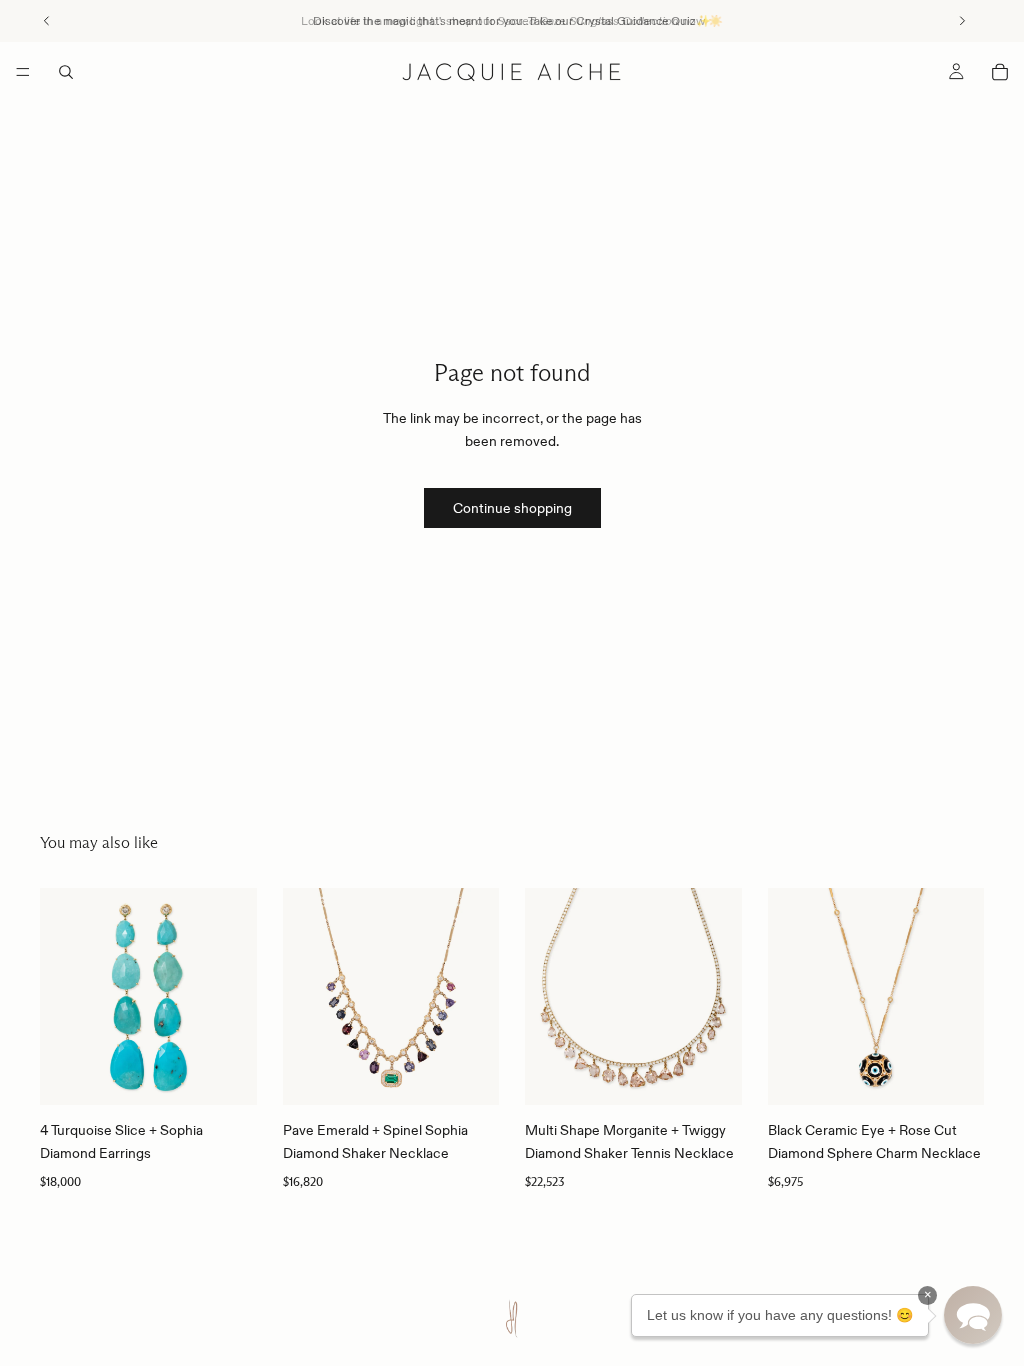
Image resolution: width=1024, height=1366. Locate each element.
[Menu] (23, 72)
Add (243, 1074)
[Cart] (1000, 72)
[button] (973, 1315)
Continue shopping (512, 508)
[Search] (66, 72)
